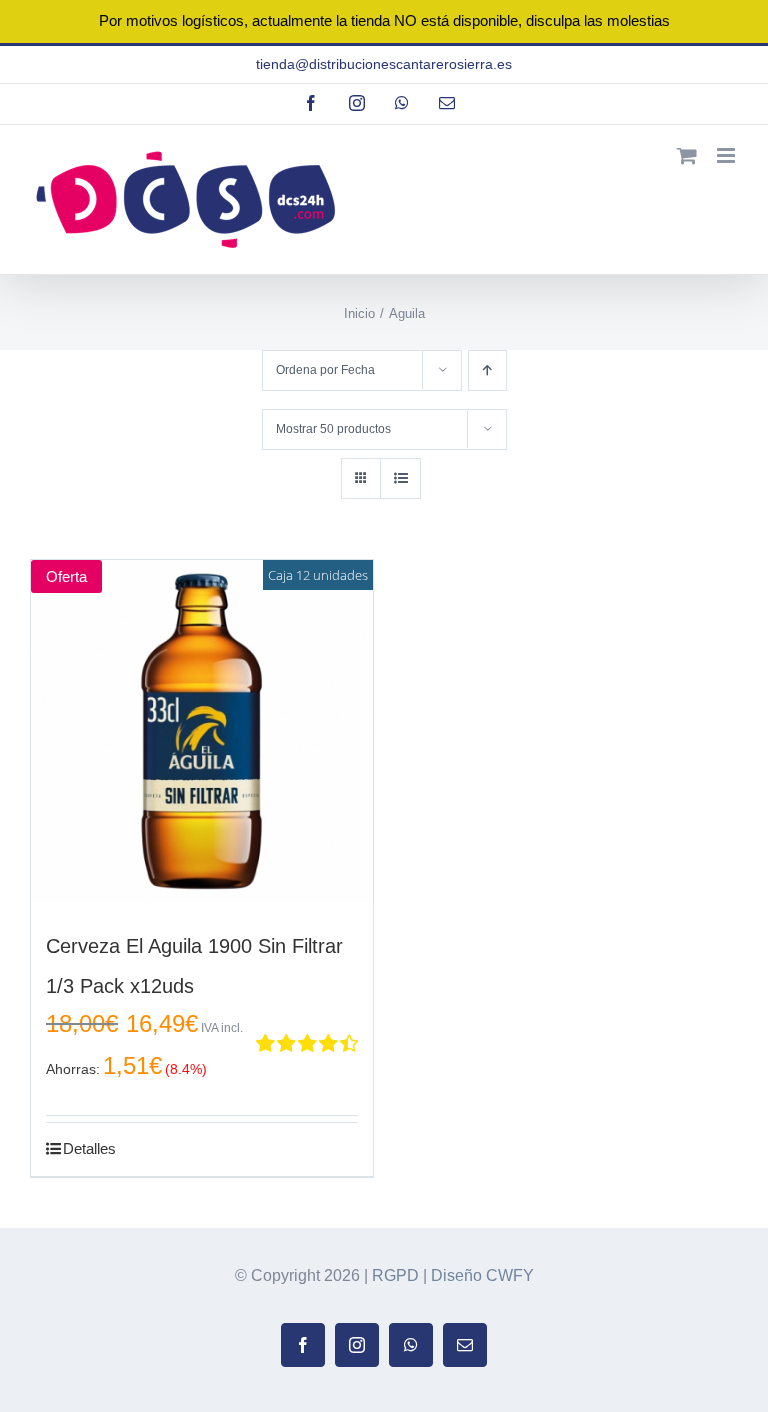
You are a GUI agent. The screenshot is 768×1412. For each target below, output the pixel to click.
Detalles (89, 1148)
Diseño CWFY (482, 1275)
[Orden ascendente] (487, 370)
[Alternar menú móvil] (727, 155)
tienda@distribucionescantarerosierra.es (384, 64)
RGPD (395, 1275)
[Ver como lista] (400, 478)
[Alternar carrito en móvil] (687, 155)
